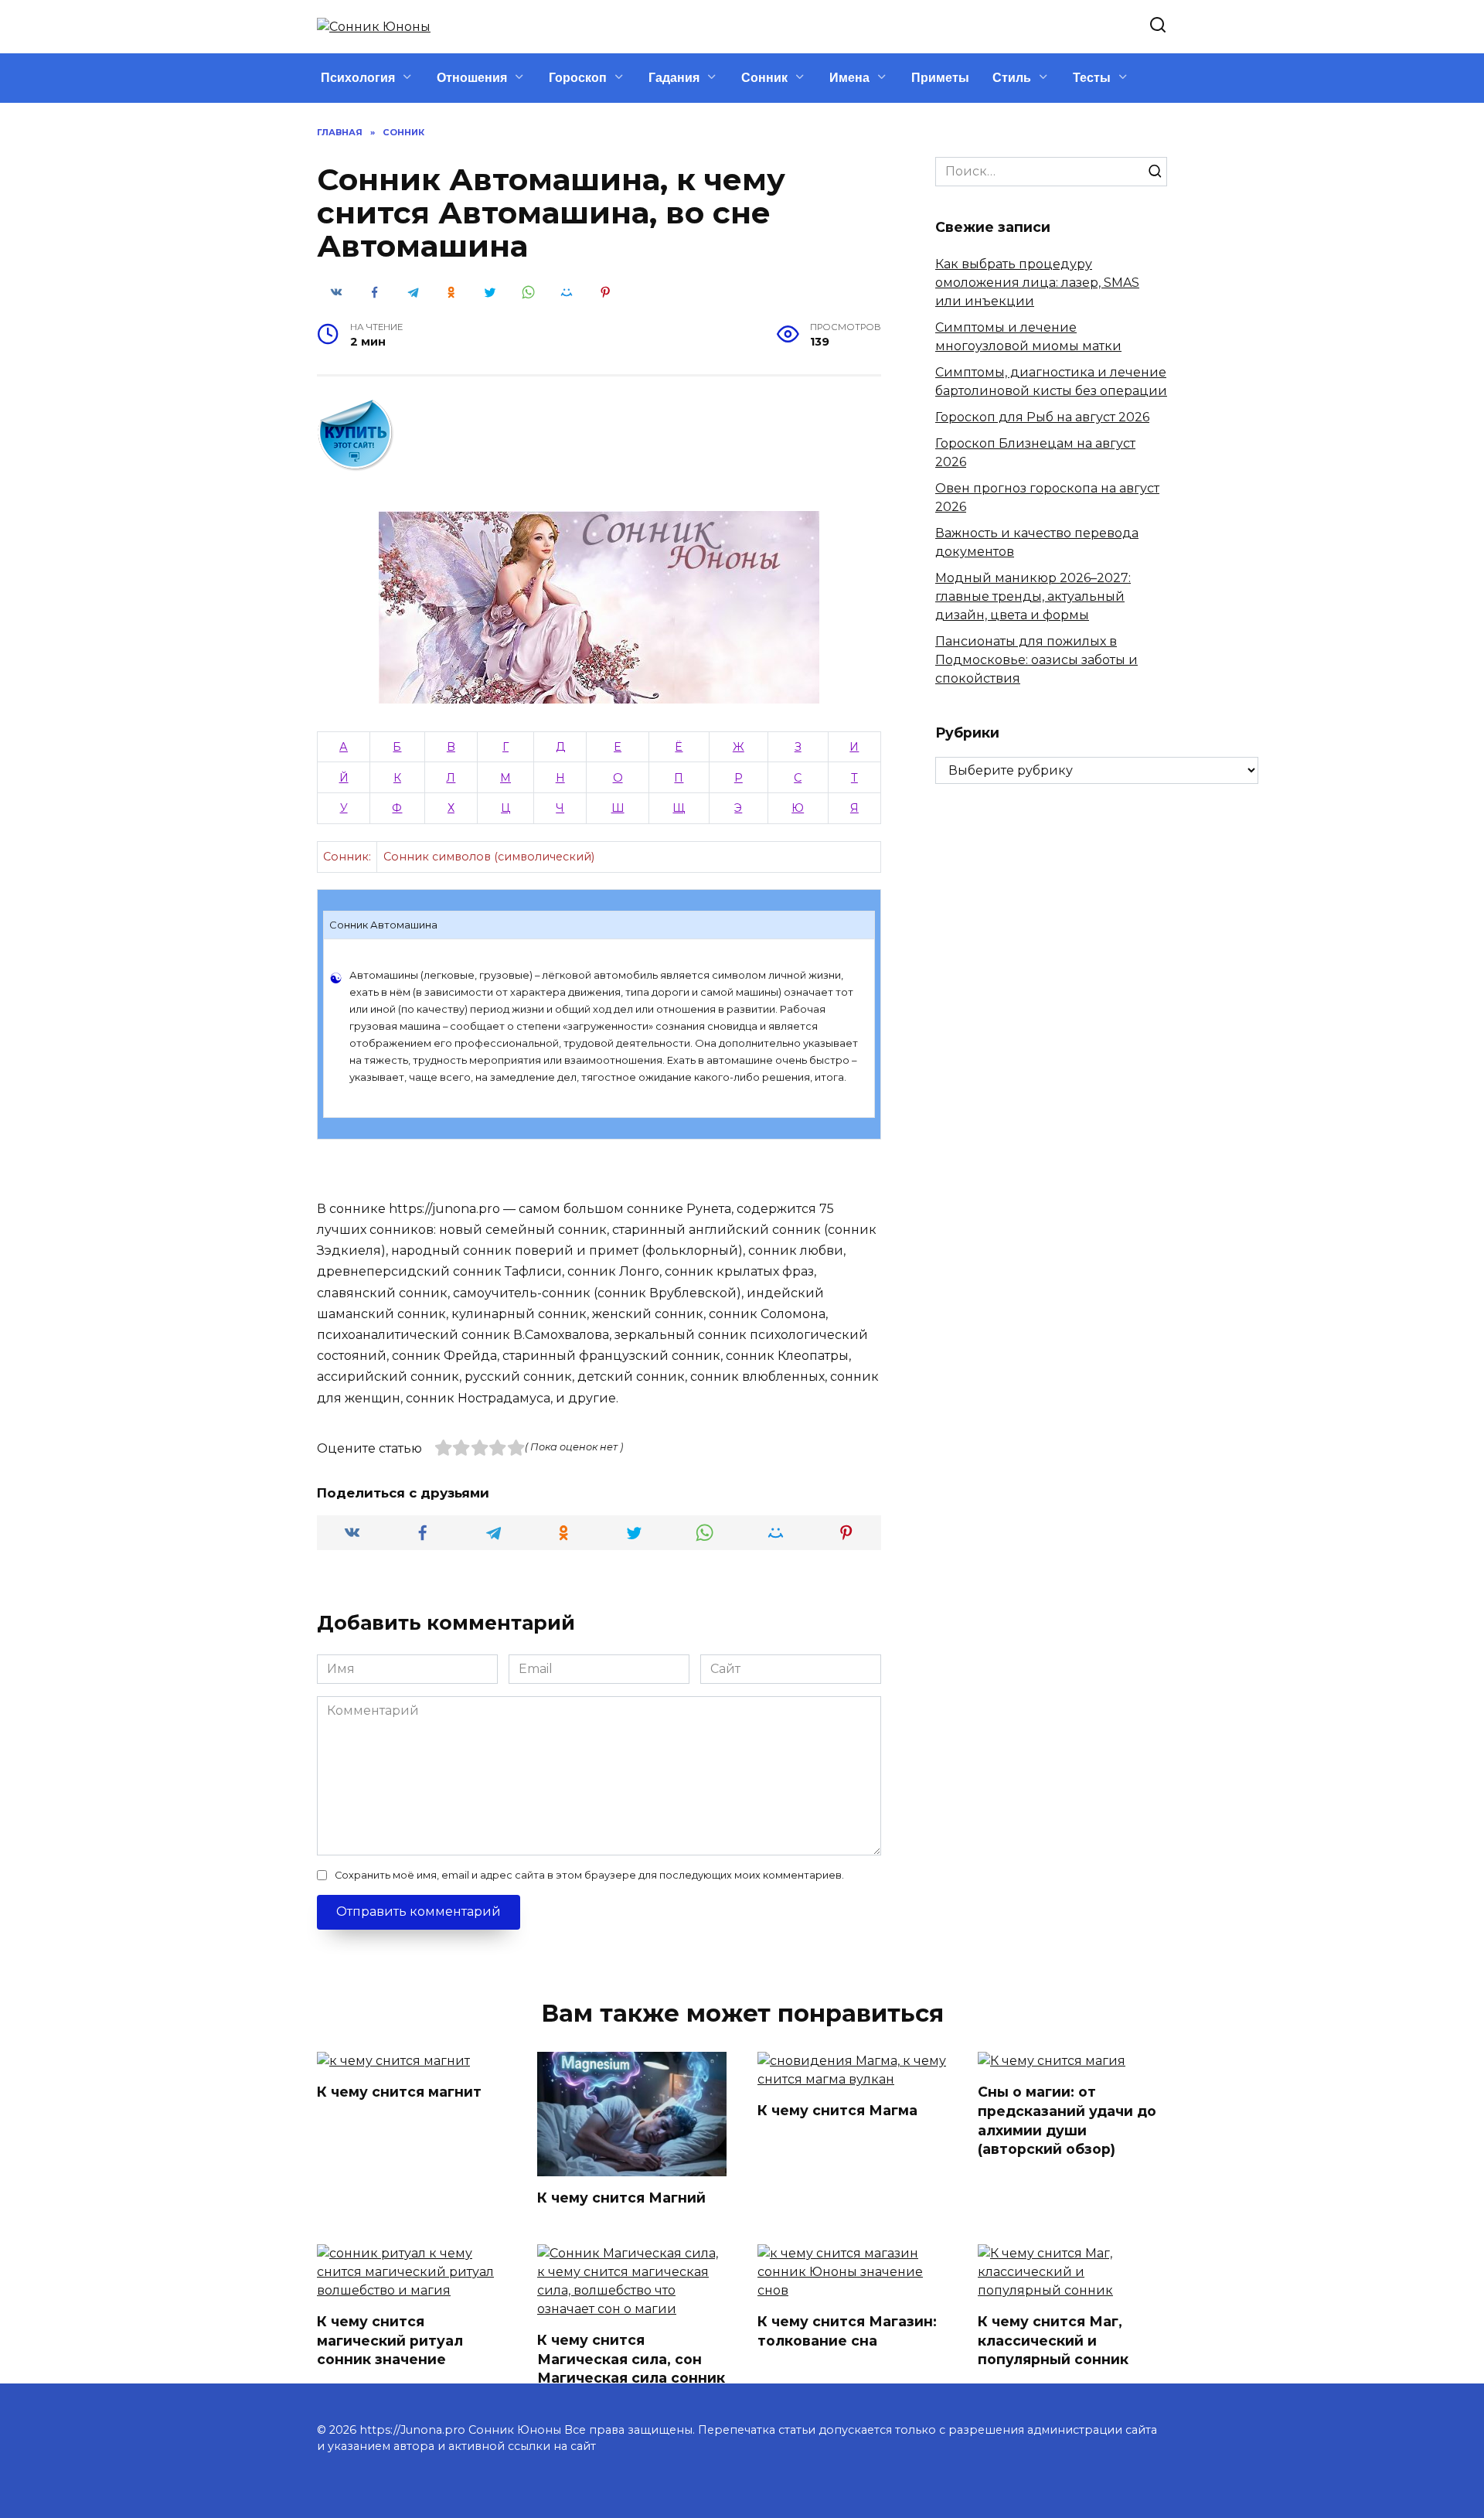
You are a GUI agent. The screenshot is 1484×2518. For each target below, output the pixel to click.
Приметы (940, 78)
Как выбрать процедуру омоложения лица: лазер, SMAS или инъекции (1037, 283)
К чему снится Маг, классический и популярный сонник (1053, 2340)
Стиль (1012, 78)
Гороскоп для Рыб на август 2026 (1042, 417)
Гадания (674, 78)
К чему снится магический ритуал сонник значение (390, 2340)
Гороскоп (578, 78)
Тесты (1092, 78)
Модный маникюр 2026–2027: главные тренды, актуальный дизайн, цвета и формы (1033, 596)
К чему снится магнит (399, 2092)
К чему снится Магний (621, 2198)
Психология (358, 78)
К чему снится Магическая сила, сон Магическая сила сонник (631, 2359)
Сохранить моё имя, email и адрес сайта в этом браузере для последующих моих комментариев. (589, 1875)
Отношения (472, 78)
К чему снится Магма (837, 2110)
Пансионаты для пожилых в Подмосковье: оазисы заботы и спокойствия (1036, 660)
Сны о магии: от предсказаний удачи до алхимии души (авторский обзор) (1067, 2120)
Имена (849, 78)
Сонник (764, 78)
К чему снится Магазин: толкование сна (847, 2331)
